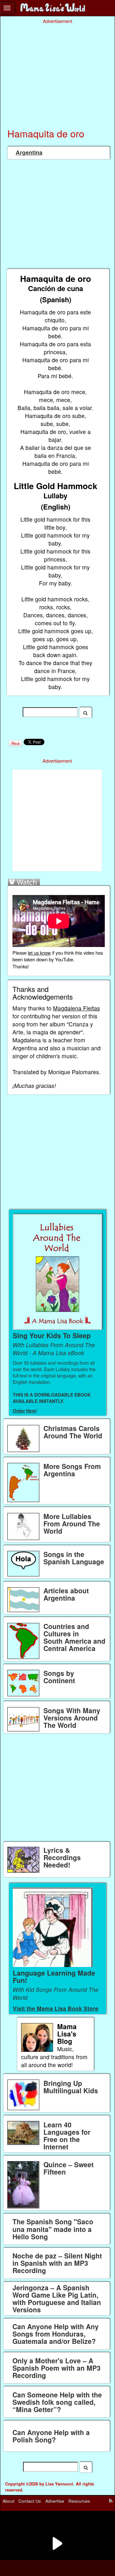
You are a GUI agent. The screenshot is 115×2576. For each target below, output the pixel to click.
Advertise (55, 2501)
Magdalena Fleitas (77, 1008)
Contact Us (30, 2501)
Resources (79, 2501)
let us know (39, 953)
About (8, 2501)
